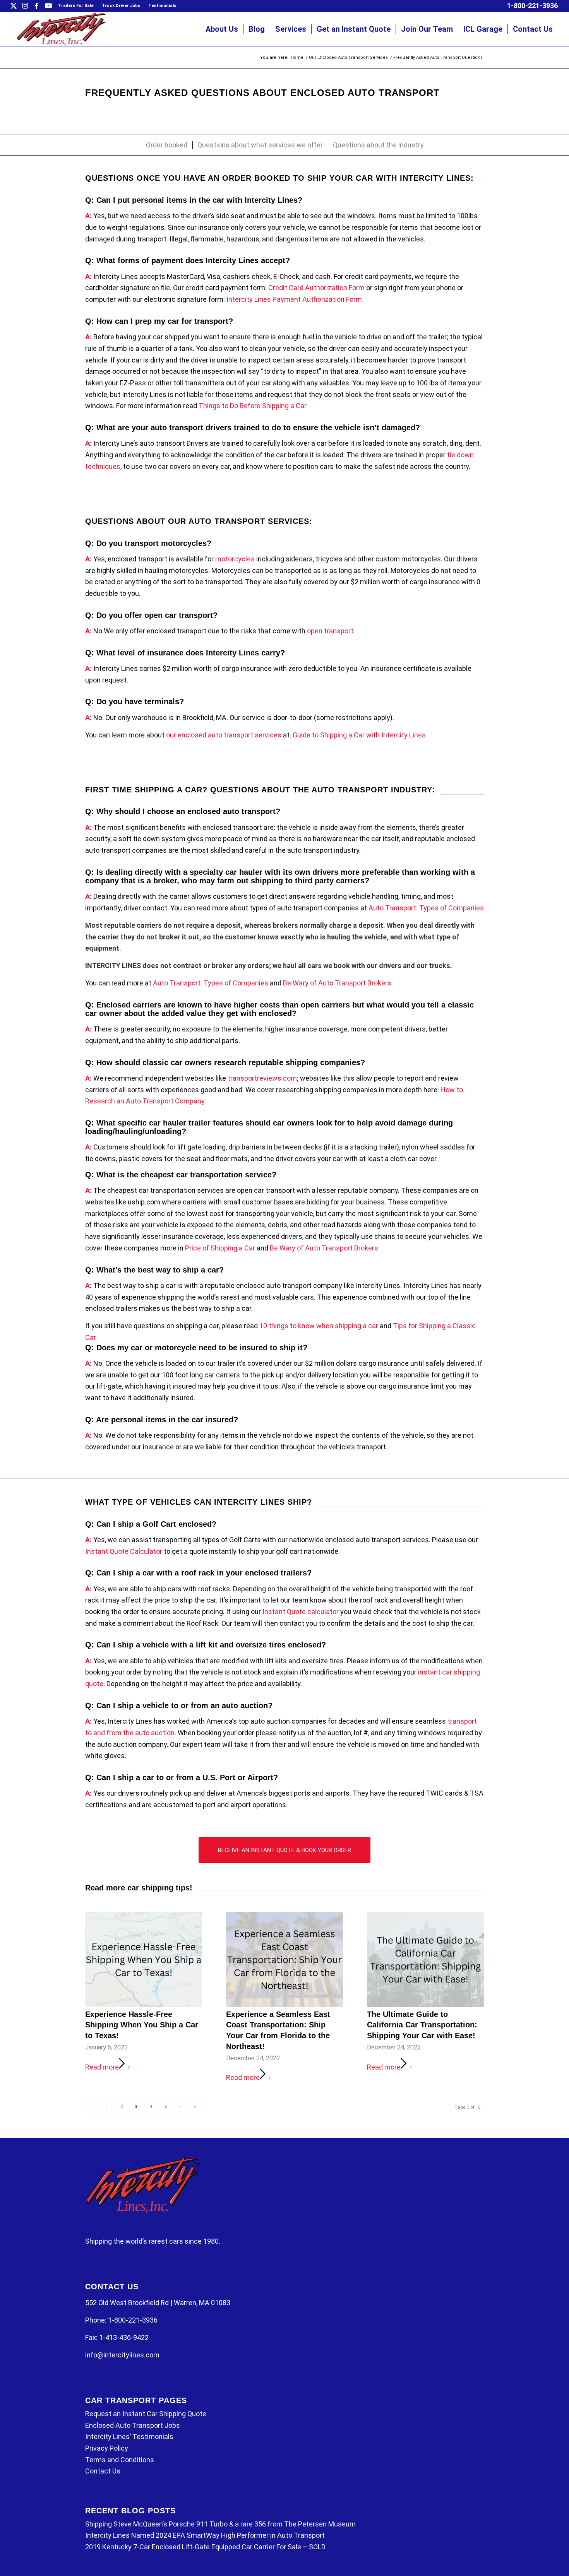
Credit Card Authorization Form (316, 288)
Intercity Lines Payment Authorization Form (294, 299)
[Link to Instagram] (25, 6)
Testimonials (162, 6)
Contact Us (103, 2471)
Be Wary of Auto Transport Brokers (337, 983)
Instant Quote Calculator (124, 1551)
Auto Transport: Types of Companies (426, 908)
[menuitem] (76, 6)
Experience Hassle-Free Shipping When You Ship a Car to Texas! (142, 2025)
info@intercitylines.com (122, 2355)
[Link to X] (13, 6)
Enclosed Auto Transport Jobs (133, 2425)
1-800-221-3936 (532, 6)
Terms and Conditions (120, 2460)
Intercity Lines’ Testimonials (129, 2437)
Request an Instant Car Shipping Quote (146, 2414)
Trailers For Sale (76, 6)
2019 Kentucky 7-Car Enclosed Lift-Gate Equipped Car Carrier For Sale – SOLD (205, 2547)
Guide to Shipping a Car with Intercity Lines (359, 735)
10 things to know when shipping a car (319, 1326)
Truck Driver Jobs (121, 6)
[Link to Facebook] (37, 6)
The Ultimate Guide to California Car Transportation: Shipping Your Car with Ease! (422, 2025)
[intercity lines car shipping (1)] (62, 29)
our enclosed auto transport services (224, 735)
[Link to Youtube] (48, 6)
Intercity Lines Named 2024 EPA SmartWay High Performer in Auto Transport (205, 2535)
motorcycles (235, 559)
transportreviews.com (262, 1078)
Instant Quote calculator (301, 1612)
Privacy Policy (107, 2448)
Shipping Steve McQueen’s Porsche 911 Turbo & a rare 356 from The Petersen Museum (220, 2524)
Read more (102, 2067)
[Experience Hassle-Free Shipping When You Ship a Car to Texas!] (144, 1959)
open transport (330, 631)
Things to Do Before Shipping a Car (253, 406)
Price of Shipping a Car (220, 1248)
